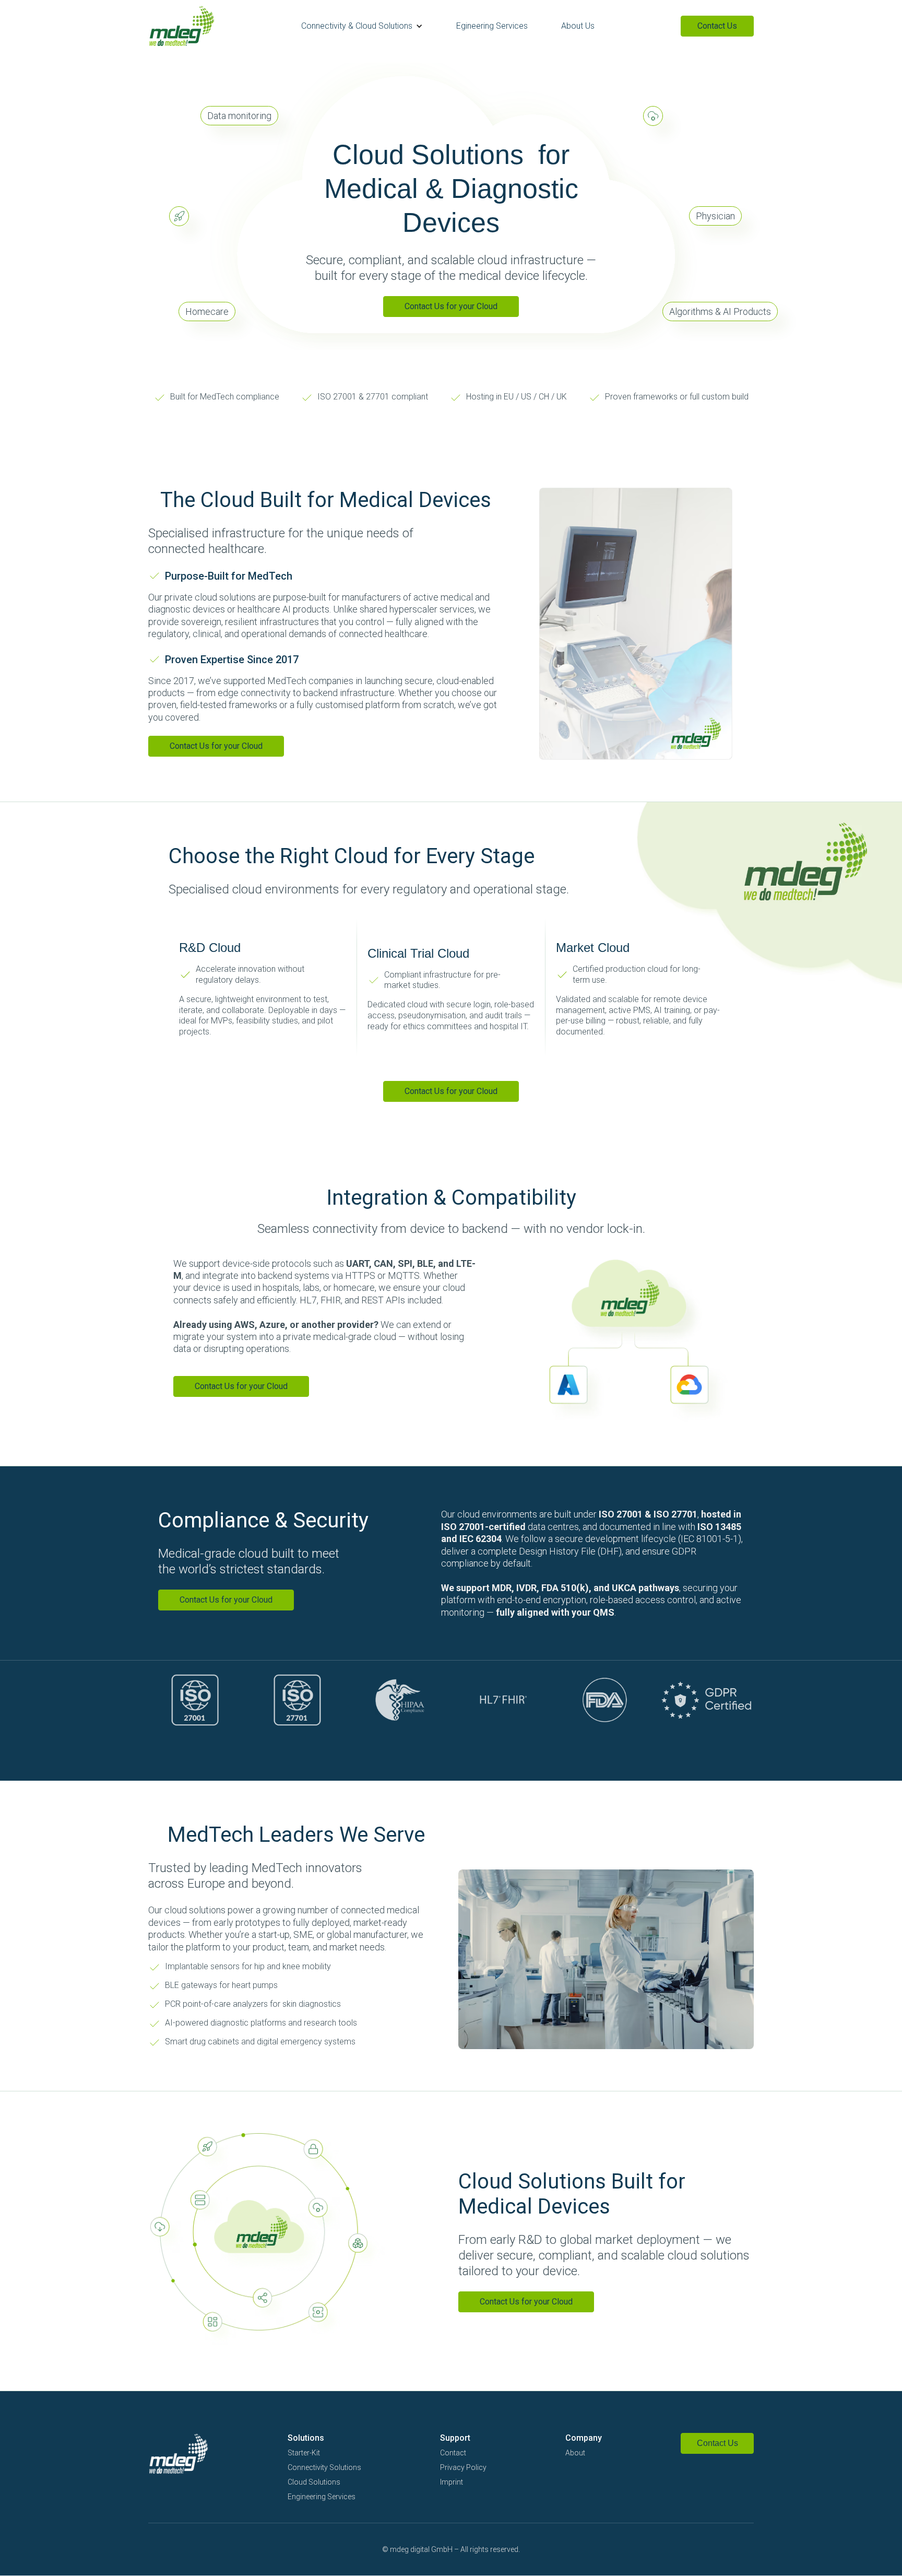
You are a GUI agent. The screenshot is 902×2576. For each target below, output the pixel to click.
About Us (578, 26)
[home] (182, 26)
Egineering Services (492, 26)
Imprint (452, 2482)
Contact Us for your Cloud (451, 306)
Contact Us (717, 26)
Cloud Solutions (314, 2482)
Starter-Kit (304, 2453)
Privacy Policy (463, 2467)
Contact (453, 2453)
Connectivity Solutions (324, 2467)
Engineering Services (322, 2497)
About (575, 2453)
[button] (362, 26)
